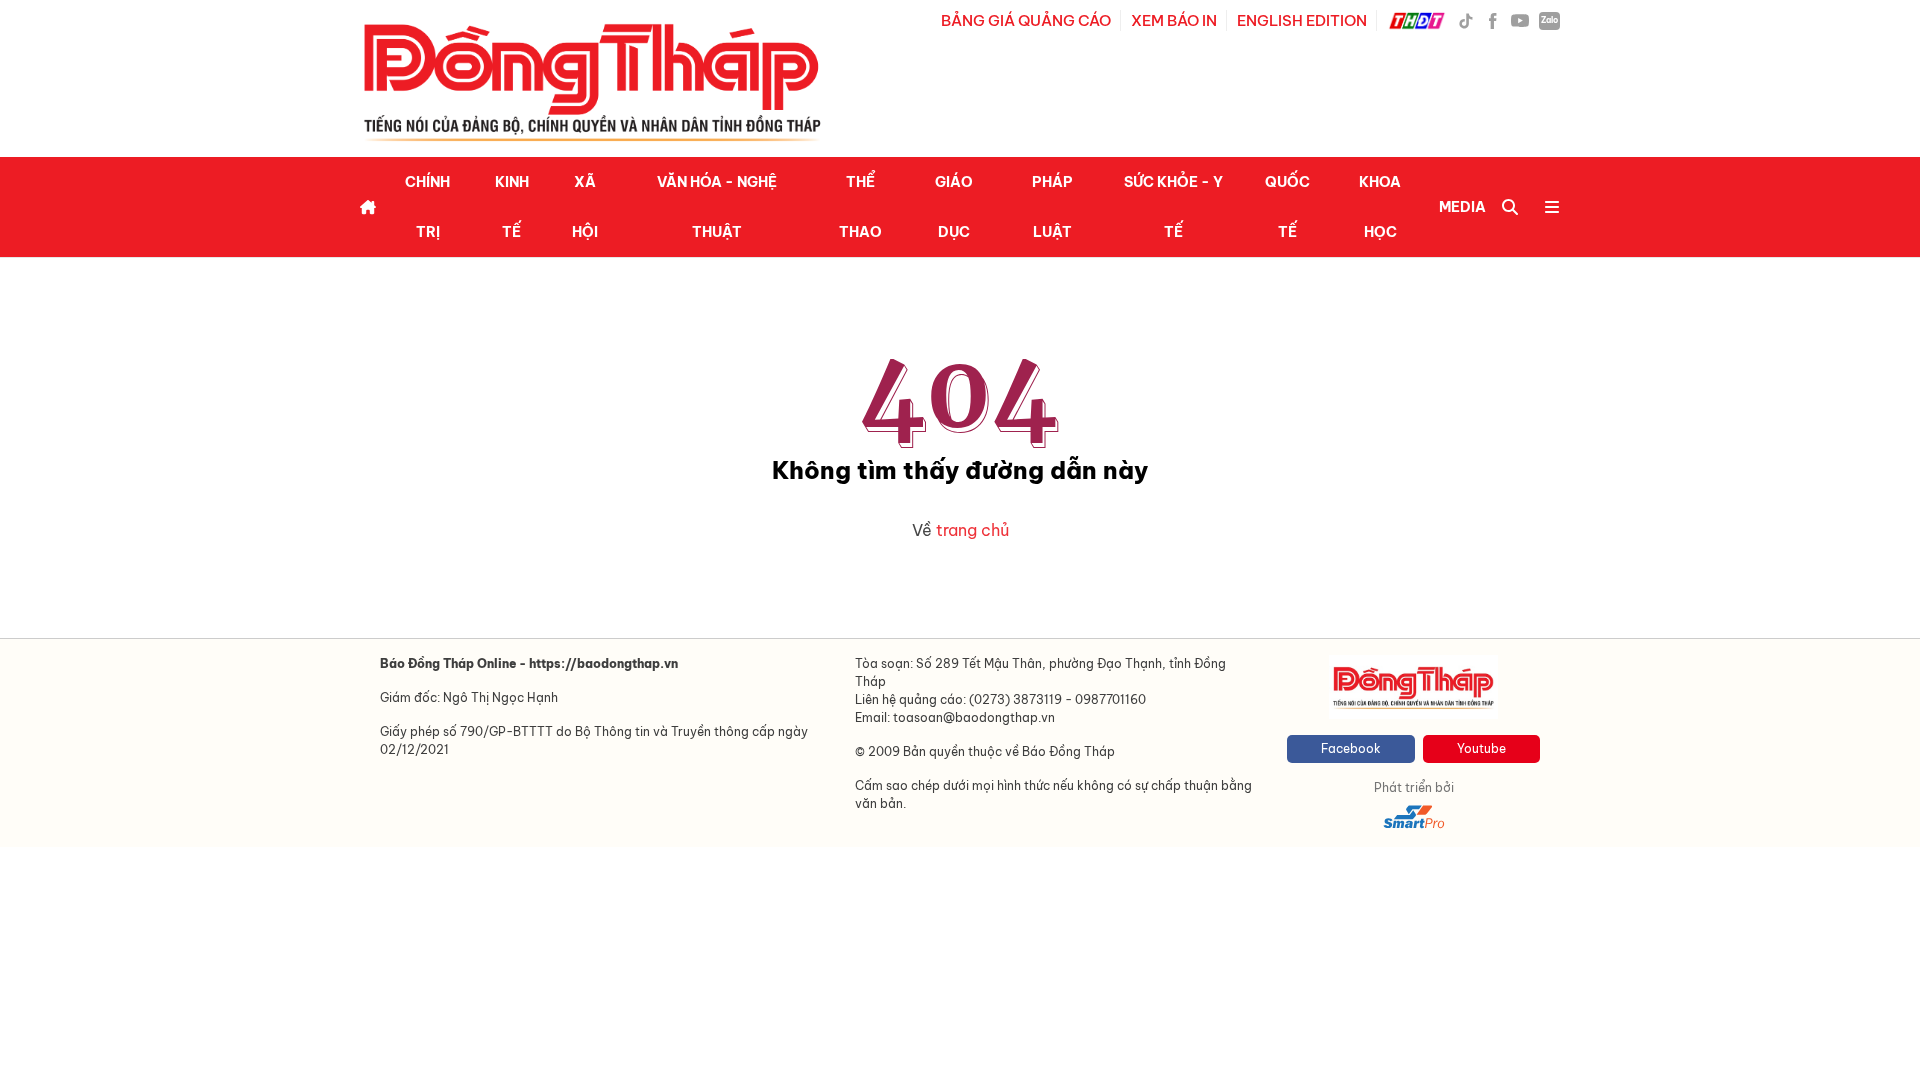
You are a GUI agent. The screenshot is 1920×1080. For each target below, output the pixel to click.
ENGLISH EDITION (1302, 20)
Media (1462, 207)
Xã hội (585, 207)
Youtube (1481, 748)
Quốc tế (1287, 207)
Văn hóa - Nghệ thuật (717, 207)
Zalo (1549, 20)
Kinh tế (512, 207)
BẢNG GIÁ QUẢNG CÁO (1026, 20)
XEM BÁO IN (1174, 20)
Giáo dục (954, 207)
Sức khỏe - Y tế (1173, 207)
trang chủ (972, 530)
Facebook (1351, 748)
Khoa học (1380, 207)
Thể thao (860, 207)
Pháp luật (1052, 207)
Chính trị (427, 207)
